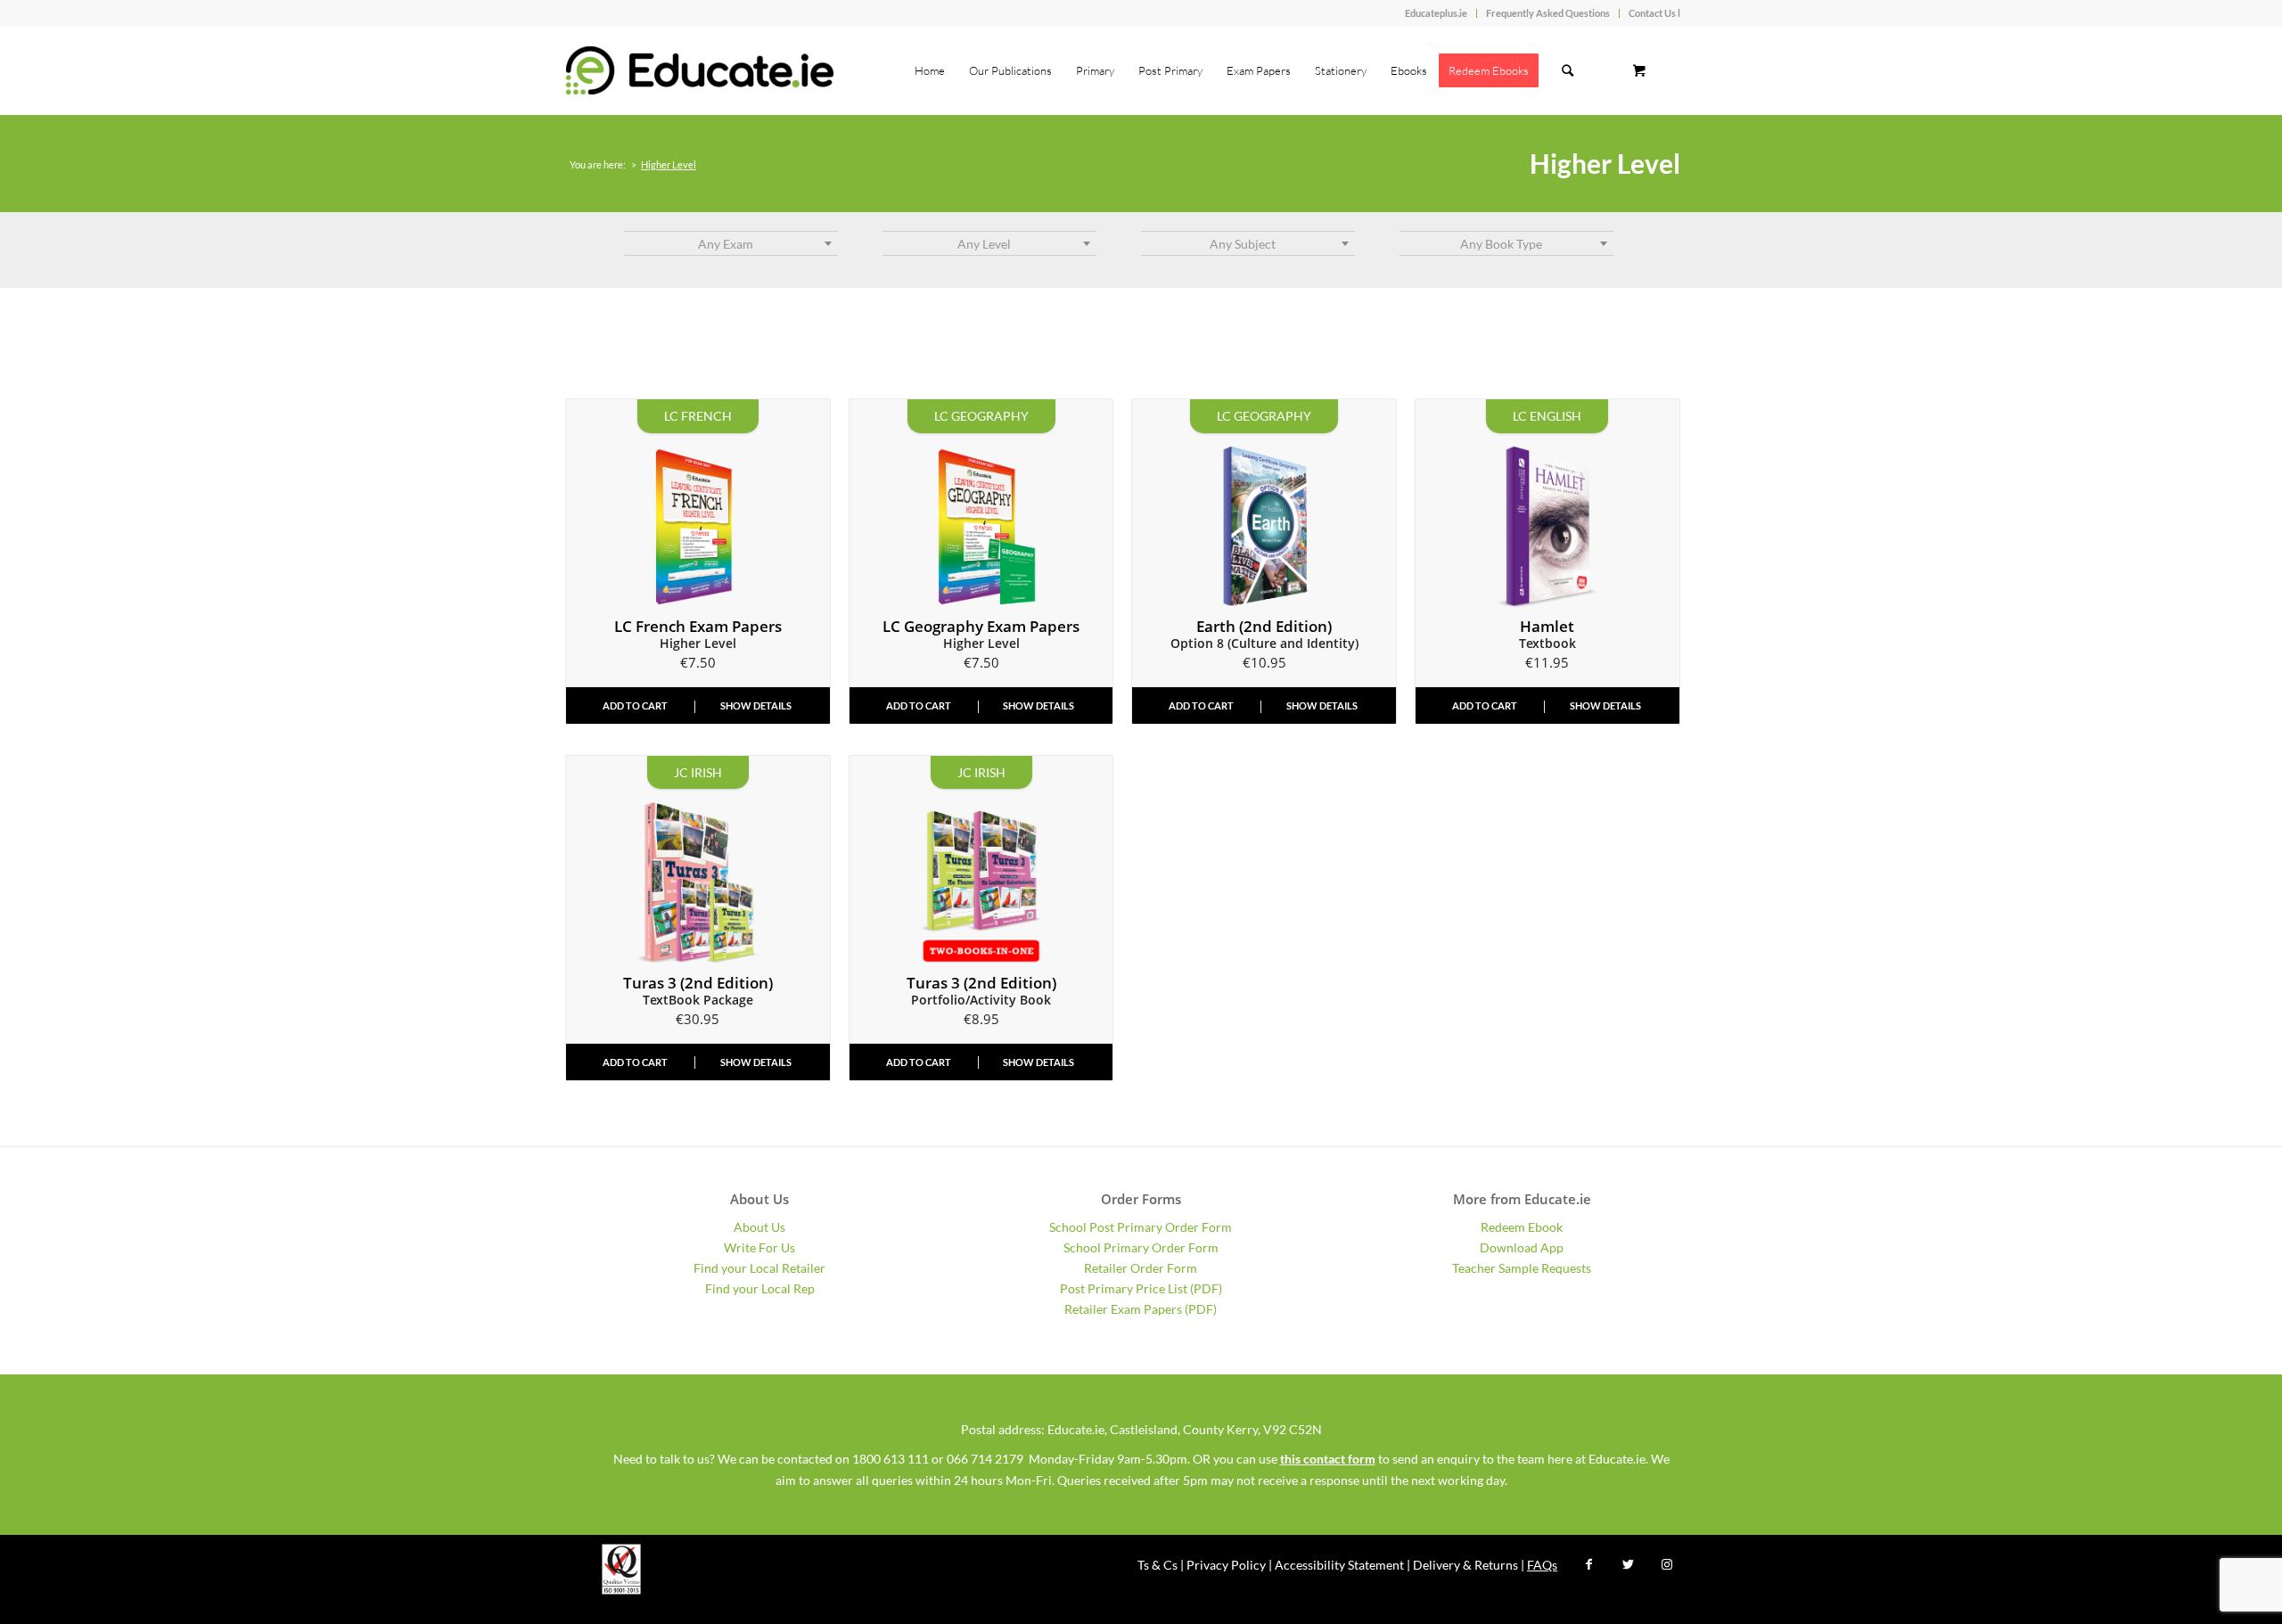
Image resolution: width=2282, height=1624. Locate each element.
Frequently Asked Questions (1548, 13)
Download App (1522, 1247)
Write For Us (759, 1247)
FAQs (1542, 1565)
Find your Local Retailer (759, 1268)
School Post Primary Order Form (1141, 1227)
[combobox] (731, 243)
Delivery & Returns (1465, 1565)
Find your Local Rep (760, 1288)
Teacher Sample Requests (1522, 1268)
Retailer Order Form (1141, 1268)
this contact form (1328, 1459)
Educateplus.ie (1436, 13)
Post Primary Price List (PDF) (1141, 1288)
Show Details (756, 705)
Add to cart (635, 705)
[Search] (1568, 70)
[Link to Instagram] (1667, 1564)
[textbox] (731, 244)
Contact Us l (1654, 13)
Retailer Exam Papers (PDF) (1141, 1309)
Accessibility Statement (1339, 1565)
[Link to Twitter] (1628, 1564)
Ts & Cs (1157, 1565)
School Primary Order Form (1141, 1247)
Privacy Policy (1226, 1565)
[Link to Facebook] (1588, 1564)
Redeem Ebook (1522, 1227)
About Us (759, 1227)
